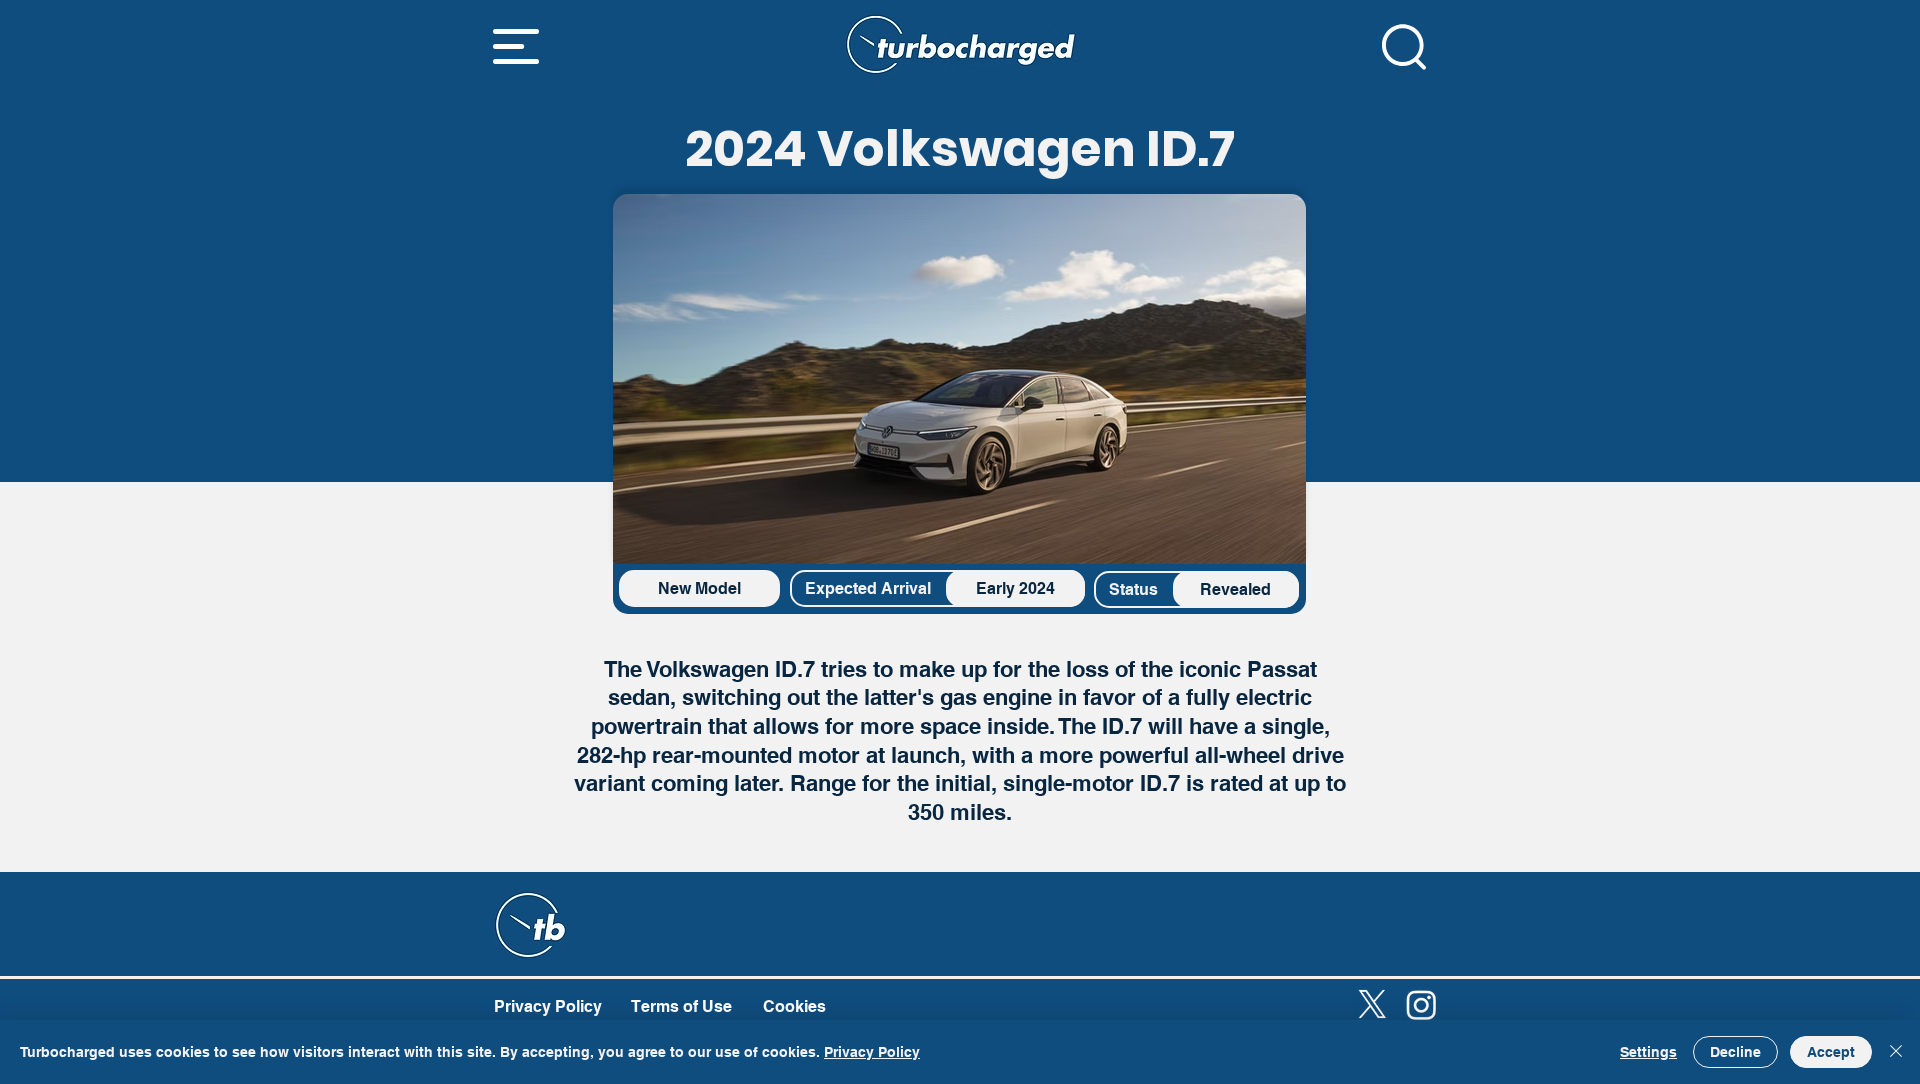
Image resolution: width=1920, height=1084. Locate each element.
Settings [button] (1648, 1052)
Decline (1735, 1052)
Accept (1831, 1052)
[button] (516, 46)
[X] (1372, 1004)
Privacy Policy (872, 1052)
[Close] (1896, 1052)
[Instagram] (1421, 1004)
